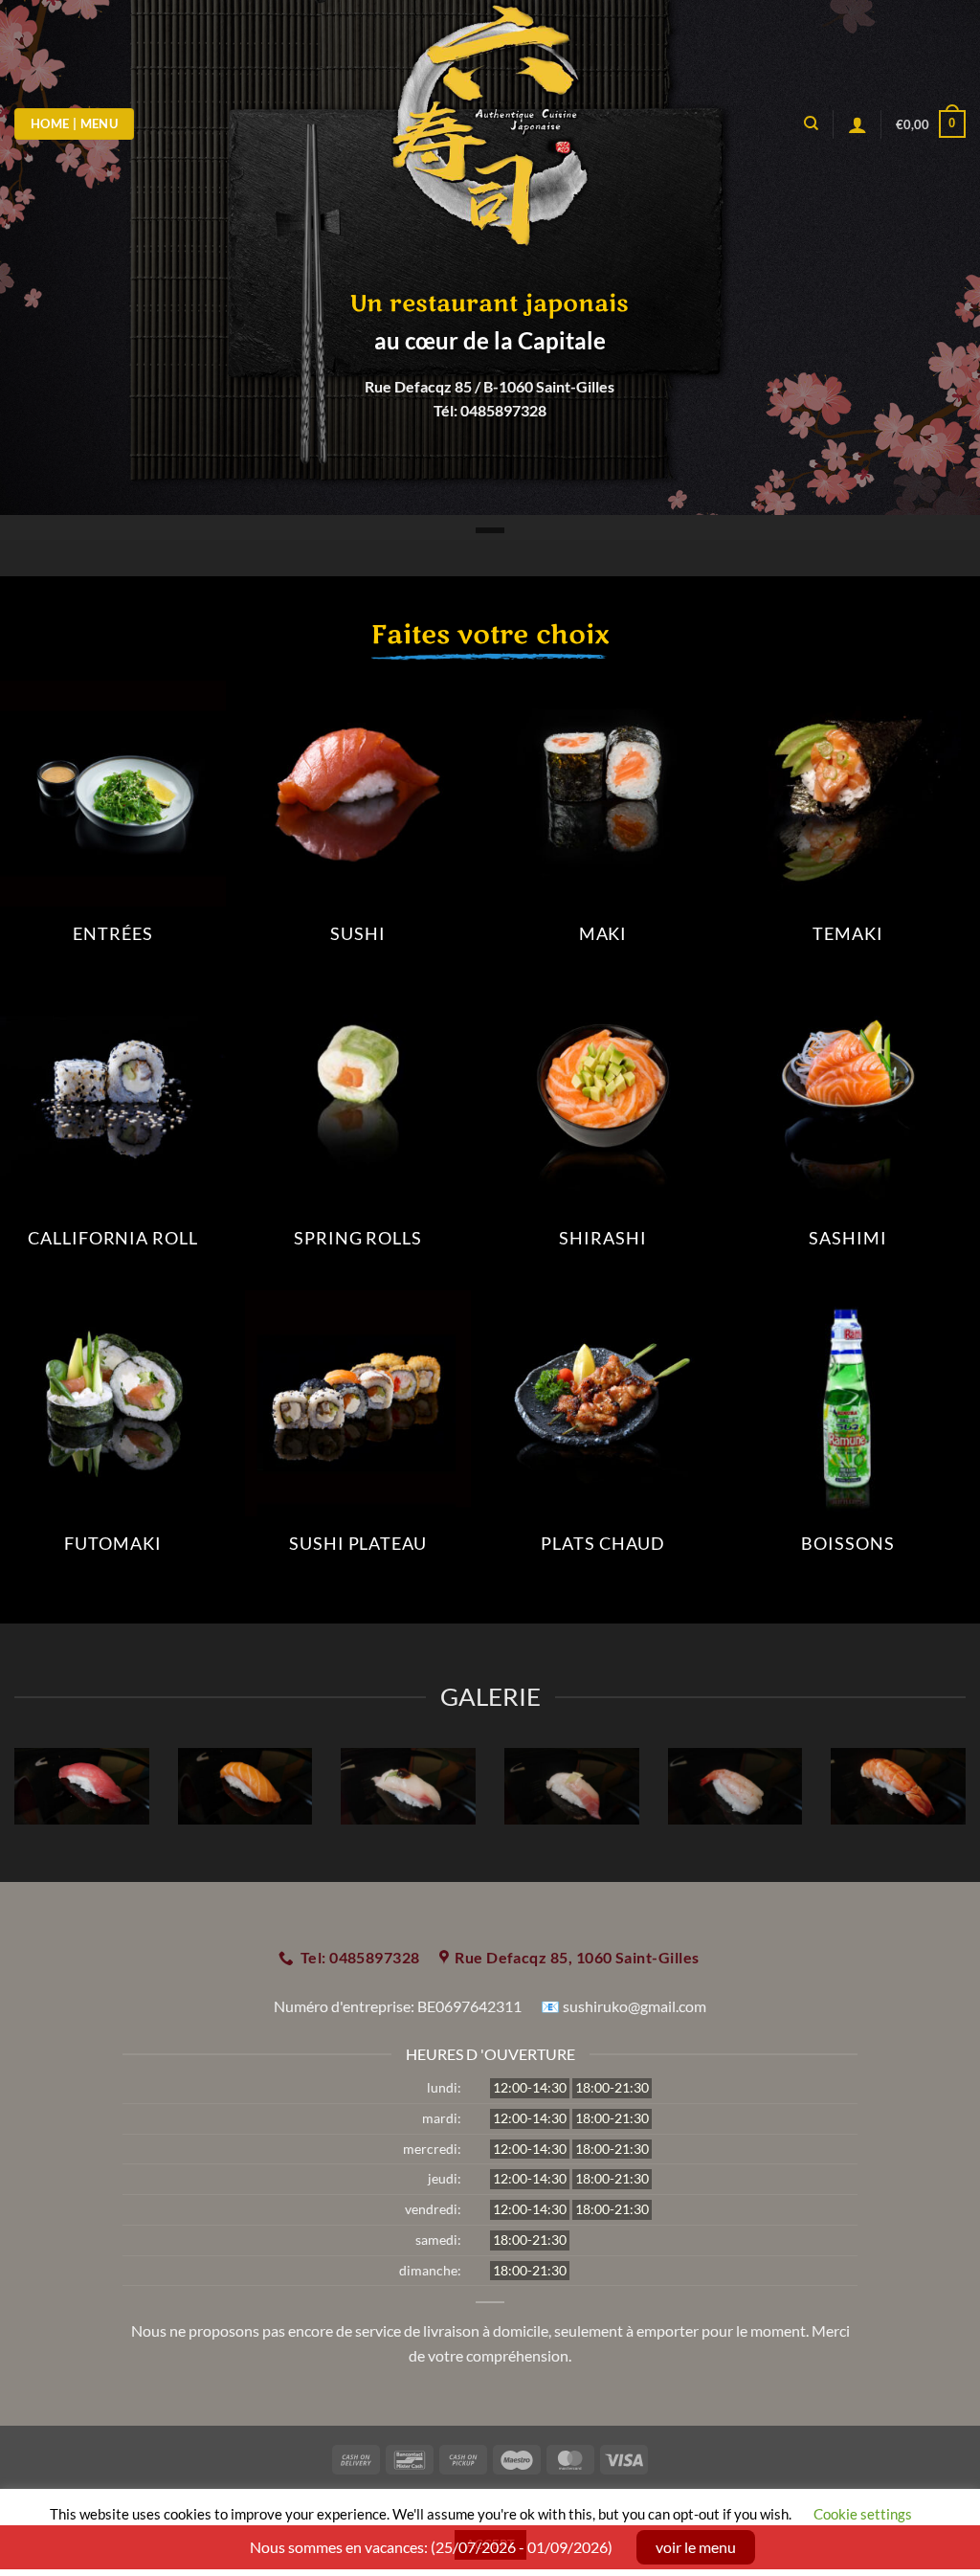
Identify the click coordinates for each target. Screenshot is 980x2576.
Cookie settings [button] (863, 2514)
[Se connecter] (857, 124)
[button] (931, 124)
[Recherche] (811, 123)
